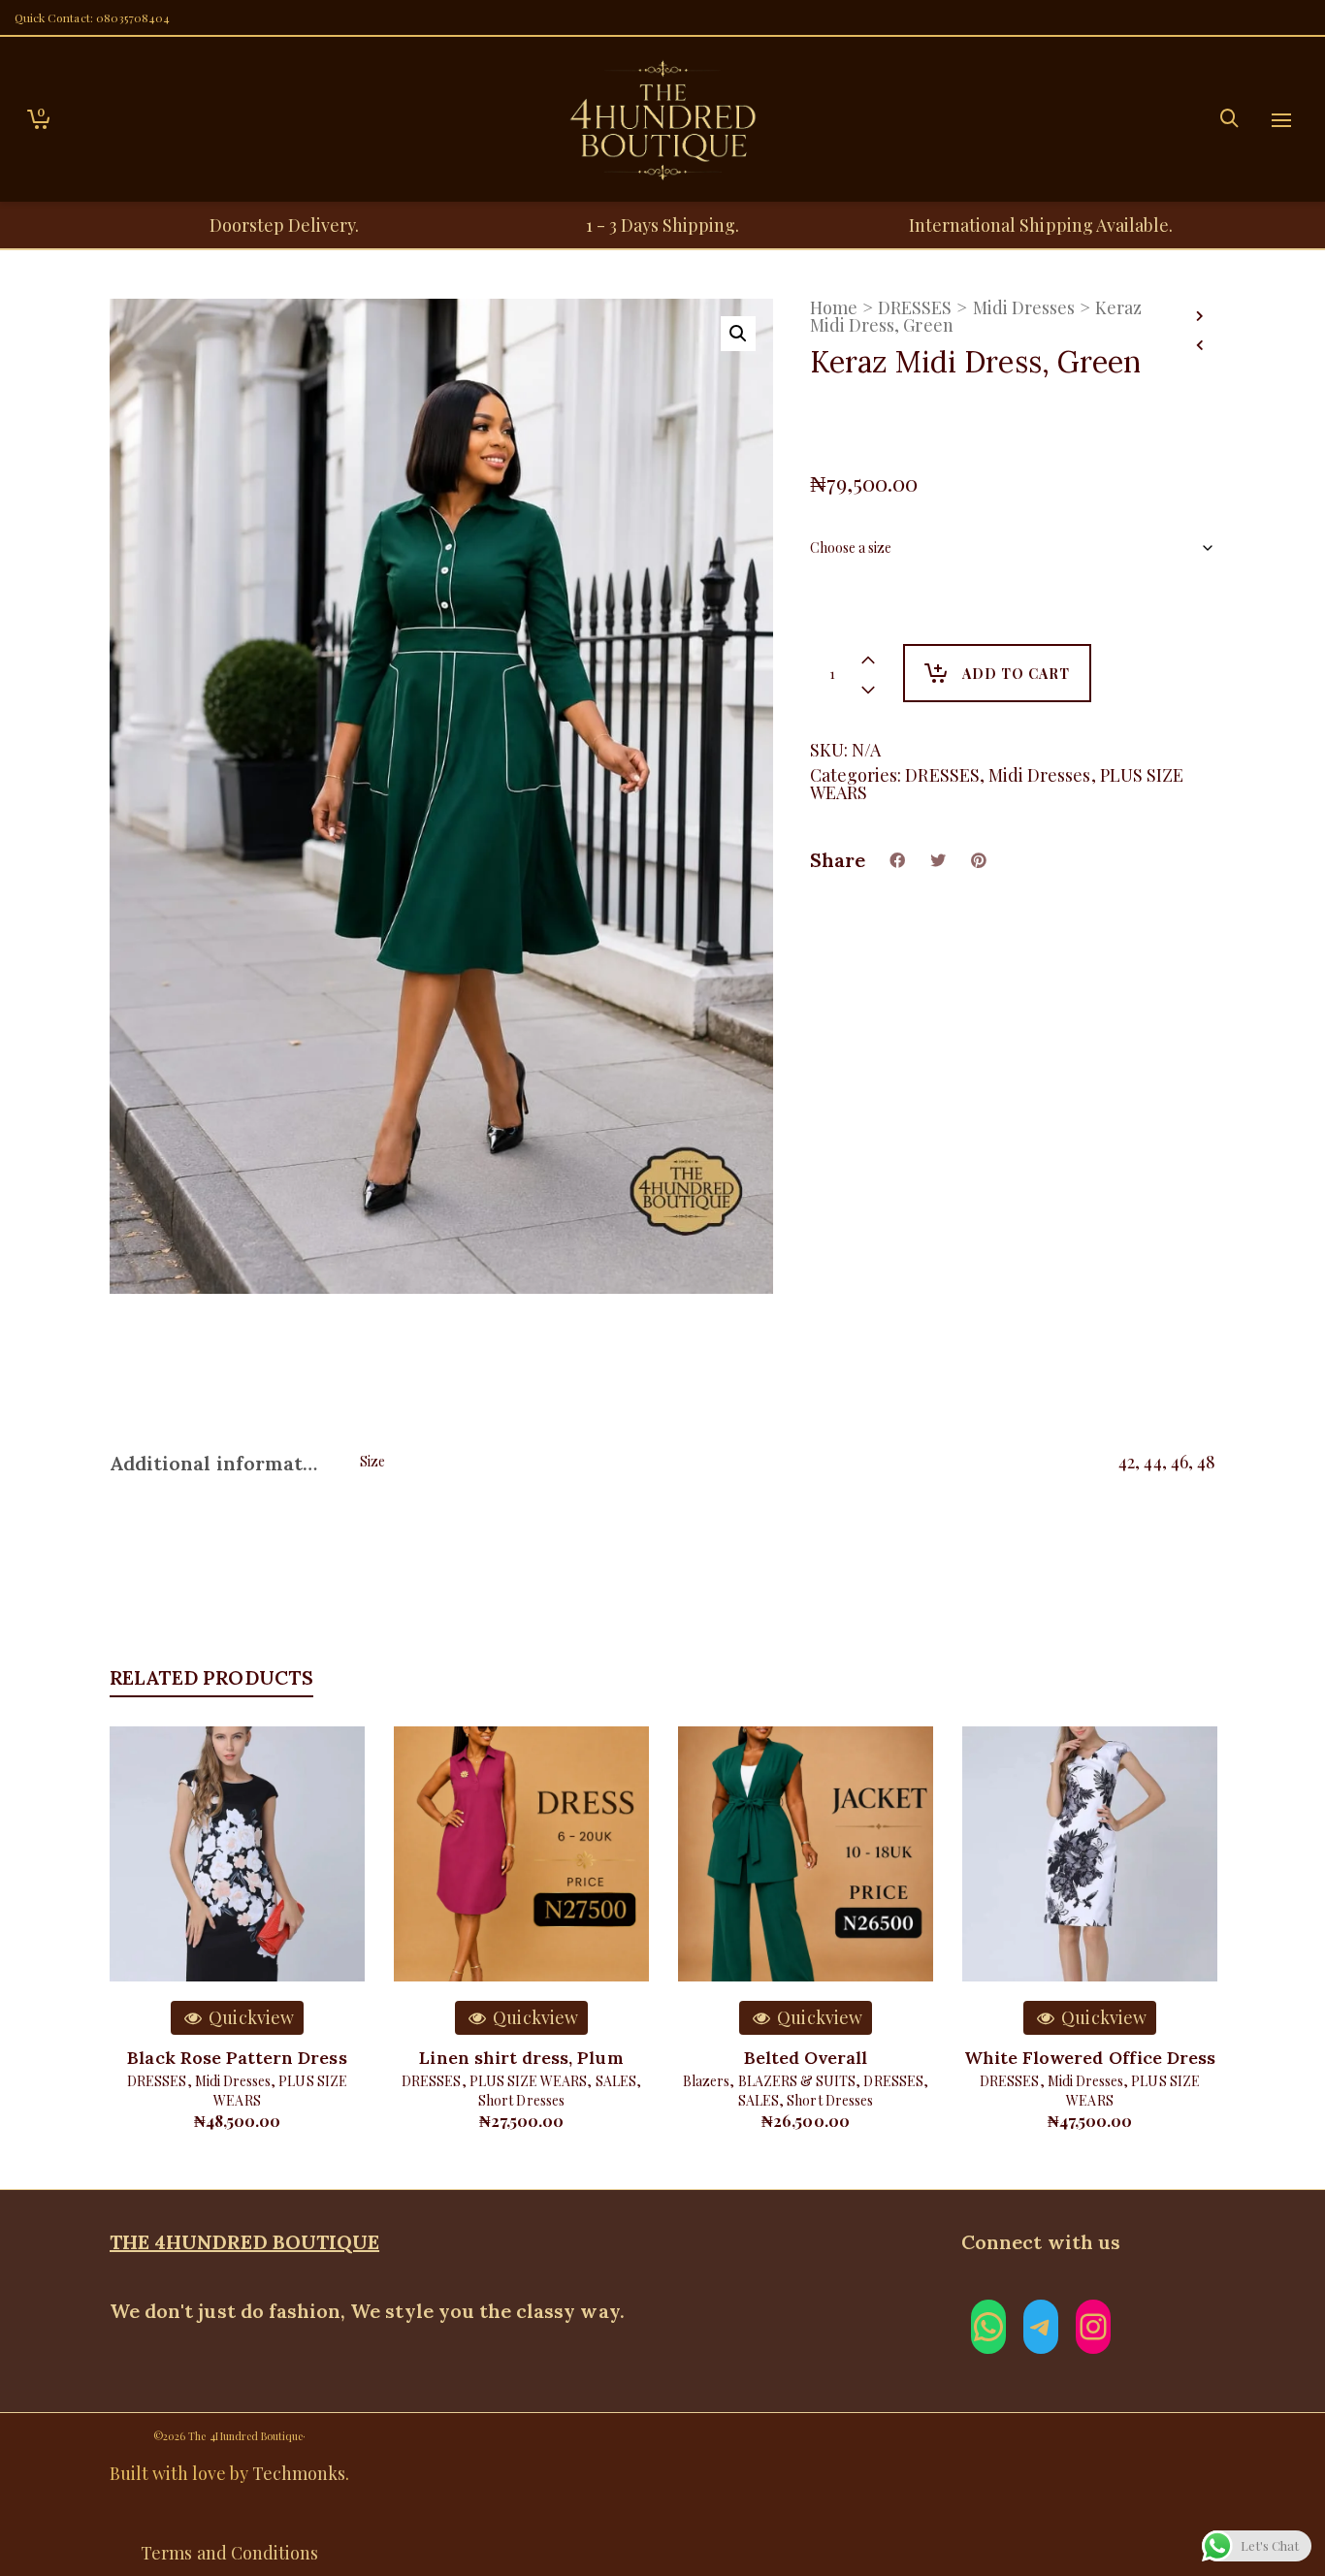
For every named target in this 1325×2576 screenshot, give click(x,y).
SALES (616, 2081)
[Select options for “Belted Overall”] (723, 1937)
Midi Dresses (1024, 307)
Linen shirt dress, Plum (521, 2058)
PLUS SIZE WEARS (529, 2081)
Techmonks (299, 2473)
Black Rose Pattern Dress (237, 2058)
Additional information (215, 1463)
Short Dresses (521, 2100)
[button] (738, 334)
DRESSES (915, 307)
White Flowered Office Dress (1090, 2058)
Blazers (706, 2081)
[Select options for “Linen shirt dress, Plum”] (438, 1937)
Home (834, 307)
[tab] (220, 1464)
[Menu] (1281, 121)
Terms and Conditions (229, 2553)
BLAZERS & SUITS (797, 2081)
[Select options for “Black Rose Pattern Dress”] (154, 1937)
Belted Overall (806, 2058)
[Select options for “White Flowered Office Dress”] (1007, 1937)
